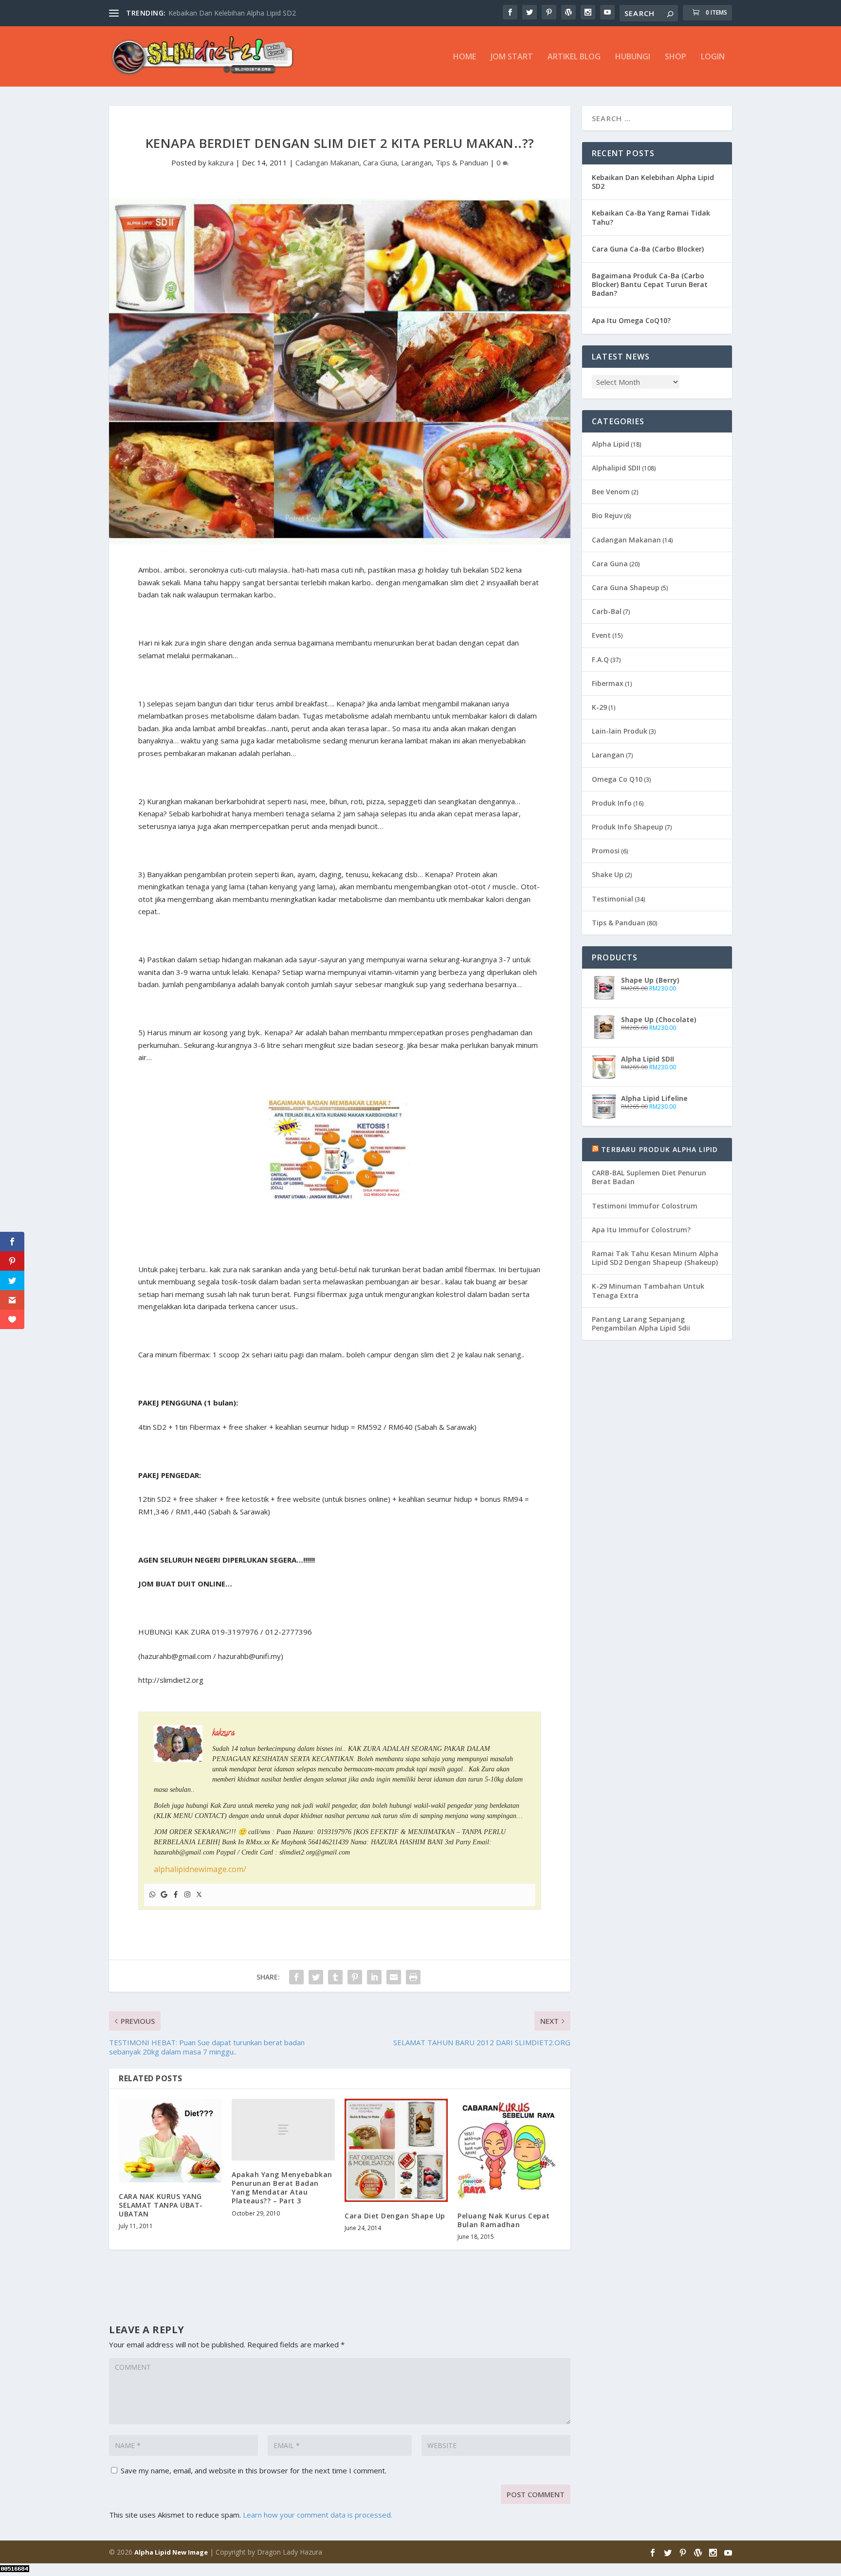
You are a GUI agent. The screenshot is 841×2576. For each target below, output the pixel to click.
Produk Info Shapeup (628, 827)
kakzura (221, 162)
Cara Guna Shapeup (626, 587)
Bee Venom (611, 492)
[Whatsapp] (152, 1895)
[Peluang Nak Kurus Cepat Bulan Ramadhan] (509, 2150)
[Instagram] (187, 1895)
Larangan (416, 162)
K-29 (599, 707)
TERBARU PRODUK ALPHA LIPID (659, 1149)
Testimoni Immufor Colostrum (645, 1206)
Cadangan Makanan (327, 162)
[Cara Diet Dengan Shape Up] (396, 2150)
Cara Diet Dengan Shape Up (395, 2216)
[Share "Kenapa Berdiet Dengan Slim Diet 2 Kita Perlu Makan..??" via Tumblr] (335, 1977)
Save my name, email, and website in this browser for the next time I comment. (254, 2470)
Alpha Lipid (611, 444)
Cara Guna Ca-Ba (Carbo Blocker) (648, 249)
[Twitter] (199, 1895)
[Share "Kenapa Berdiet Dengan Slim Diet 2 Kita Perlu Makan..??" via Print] (413, 1977)
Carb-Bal (607, 611)
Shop (676, 57)
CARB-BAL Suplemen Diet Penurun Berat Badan (649, 1177)
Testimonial (612, 899)
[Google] (164, 1895)
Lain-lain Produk (620, 731)
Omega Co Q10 (617, 779)
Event (601, 635)
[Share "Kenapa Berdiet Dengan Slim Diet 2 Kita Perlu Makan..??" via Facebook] (296, 1977)
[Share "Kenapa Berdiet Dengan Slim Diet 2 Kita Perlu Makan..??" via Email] (394, 1977)
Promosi (606, 851)
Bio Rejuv (607, 515)
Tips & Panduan (462, 162)
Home (465, 57)
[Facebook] (176, 1895)
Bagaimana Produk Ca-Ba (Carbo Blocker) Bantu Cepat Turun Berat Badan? (650, 284)
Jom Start (512, 57)
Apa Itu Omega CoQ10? (631, 320)
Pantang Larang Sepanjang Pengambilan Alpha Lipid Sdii (641, 1324)
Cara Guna (380, 162)
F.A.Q (600, 659)
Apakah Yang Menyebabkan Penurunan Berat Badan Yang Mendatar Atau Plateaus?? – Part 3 (282, 2188)
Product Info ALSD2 (200, 13)
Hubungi (633, 57)
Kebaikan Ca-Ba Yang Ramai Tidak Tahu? (651, 217)
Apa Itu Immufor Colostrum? (641, 1230)
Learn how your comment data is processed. (318, 2515)
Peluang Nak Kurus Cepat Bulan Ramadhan (504, 2220)
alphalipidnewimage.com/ (200, 1869)
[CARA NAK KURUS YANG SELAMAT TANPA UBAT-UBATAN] (170, 2141)
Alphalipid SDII (616, 468)
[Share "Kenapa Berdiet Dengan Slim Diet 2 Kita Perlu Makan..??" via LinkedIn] (374, 1977)
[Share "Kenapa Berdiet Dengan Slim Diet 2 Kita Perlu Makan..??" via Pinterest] (355, 1977)
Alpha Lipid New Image (171, 2552)
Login (713, 57)
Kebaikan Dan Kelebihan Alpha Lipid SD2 (653, 182)
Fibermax (608, 683)
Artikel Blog (574, 57)
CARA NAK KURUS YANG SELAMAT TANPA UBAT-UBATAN (161, 2205)
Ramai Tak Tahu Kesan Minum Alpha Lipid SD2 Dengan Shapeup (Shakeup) (655, 1258)
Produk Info (612, 803)
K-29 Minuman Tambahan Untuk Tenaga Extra (648, 1290)
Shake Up (608, 874)
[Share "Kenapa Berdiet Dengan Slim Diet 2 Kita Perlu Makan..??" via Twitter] (316, 1977)
